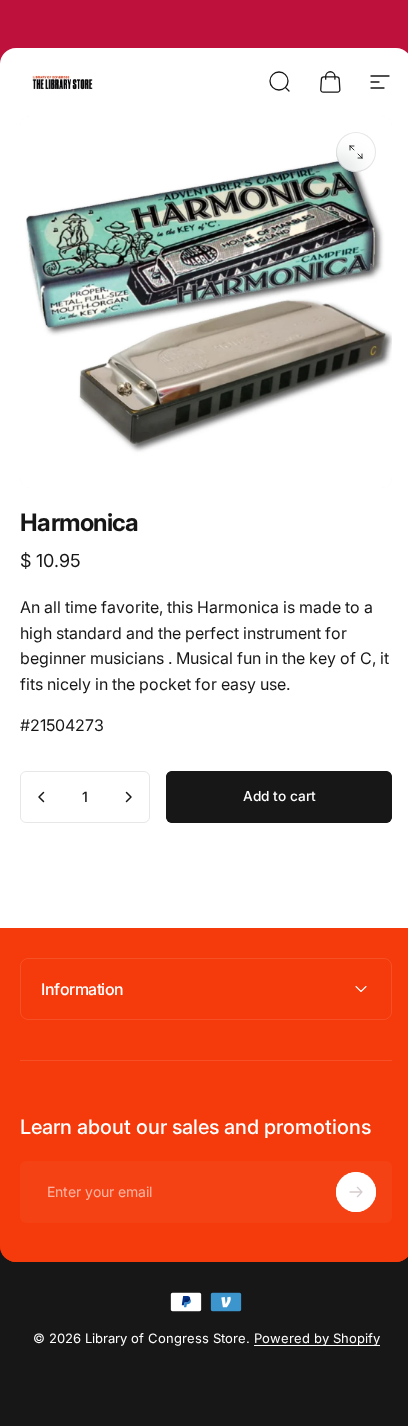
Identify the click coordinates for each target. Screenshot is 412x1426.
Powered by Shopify (309, 1323)
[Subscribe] (341, 1177)
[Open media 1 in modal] (356, 152)
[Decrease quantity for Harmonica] (42, 797)
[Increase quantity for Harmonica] (128, 797)
